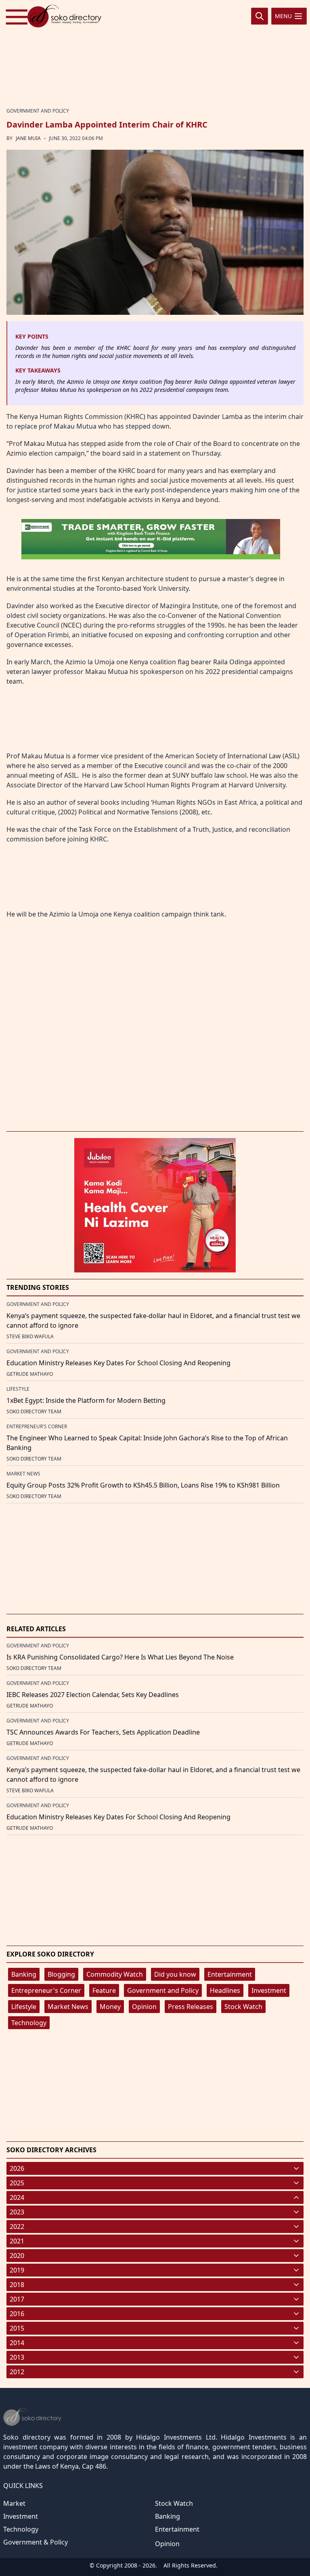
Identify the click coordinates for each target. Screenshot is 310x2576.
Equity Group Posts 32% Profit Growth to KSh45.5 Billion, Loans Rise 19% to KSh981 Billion (143, 1485)
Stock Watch (243, 2007)
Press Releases (191, 2007)
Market (14, 2503)
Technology (29, 2023)
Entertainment (230, 1974)
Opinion (144, 2007)
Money (110, 2007)
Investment (269, 1990)
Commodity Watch (115, 1974)
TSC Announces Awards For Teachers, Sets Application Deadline (103, 1732)
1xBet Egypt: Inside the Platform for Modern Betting (86, 1400)
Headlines (225, 1990)
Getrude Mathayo (30, 1374)
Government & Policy (36, 2542)
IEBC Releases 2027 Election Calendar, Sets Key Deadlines (93, 1695)
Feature (104, 1990)
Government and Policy (163, 1990)
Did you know (175, 1974)
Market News (68, 2007)
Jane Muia (28, 138)
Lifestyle (24, 2007)
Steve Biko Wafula (30, 1336)
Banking (24, 1974)
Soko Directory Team (34, 1411)
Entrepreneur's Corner (46, 1990)
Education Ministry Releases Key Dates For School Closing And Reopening (118, 1363)
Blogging (61, 1974)
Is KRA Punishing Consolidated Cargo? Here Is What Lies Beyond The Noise (120, 1657)
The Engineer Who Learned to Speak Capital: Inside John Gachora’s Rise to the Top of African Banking (147, 1443)
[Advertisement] (155, 54)
